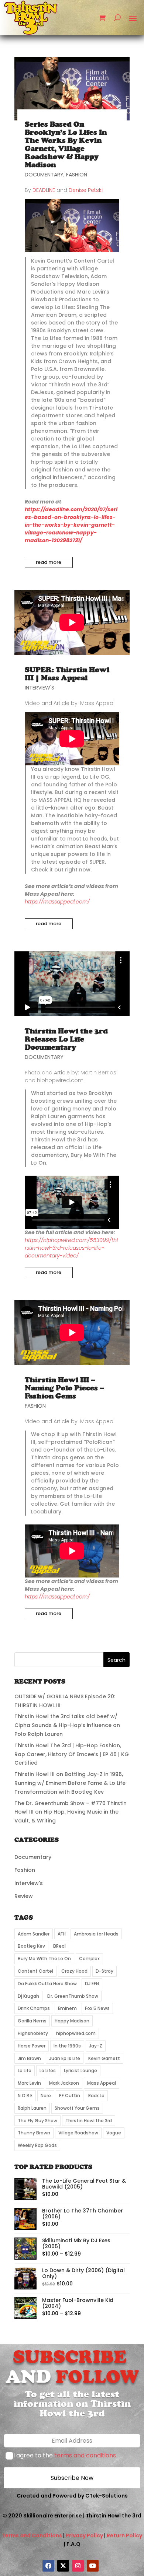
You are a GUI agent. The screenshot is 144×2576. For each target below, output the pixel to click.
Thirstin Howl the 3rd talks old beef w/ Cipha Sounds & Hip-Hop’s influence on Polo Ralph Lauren (67, 1725)
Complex (89, 1959)
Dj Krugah (28, 1996)
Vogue (114, 2133)
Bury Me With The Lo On (44, 1959)
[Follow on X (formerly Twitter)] (63, 2566)
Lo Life (25, 2070)
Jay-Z (96, 2046)
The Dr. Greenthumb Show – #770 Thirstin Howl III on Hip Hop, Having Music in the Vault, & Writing (71, 1812)
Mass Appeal (102, 2083)
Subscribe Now (72, 2478)
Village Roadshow (78, 2133)
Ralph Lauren (32, 2108)
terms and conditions (85, 2455)
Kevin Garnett (104, 2058)
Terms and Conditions (32, 2535)
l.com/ (82, 902)
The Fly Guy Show (37, 2121)
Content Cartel (35, 1971)
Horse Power (32, 2046)
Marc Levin (29, 2083)
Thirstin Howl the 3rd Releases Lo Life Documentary (66, 1039)
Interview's (40, 688)
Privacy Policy (84, 2535)
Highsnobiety (33, 2033)
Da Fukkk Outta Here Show (47, 1984)
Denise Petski (86, 190)
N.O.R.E (25, 2096)
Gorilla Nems (32, 2021)
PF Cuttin (70, 2096)
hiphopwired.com (76, 2033)
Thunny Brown (34, 2133)
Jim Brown (29, 2058)
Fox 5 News (97, 2008)
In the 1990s (67, 2046)
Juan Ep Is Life (65, 2058)
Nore (46, 2096)
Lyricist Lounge (80, 2070)
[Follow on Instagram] (78, 2566)
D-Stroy (104, 1971)
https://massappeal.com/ (57, 1597)
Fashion (77, 175)
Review (24, 1896)
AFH (62, 1934)
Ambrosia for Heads (96, 1934)
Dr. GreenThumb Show (73, 1996)
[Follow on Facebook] (48, 2566)
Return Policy (124, 2535)
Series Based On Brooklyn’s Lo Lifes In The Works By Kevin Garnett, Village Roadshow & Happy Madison (66, 145)
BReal (59, 1946)
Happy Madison (72, 2021)
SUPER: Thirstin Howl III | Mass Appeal (67, 674)
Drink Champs (34, 2008)
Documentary (44, 175)
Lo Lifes (48, 2070)
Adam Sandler (34, 1934)
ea (70, 902)
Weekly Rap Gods (37, 2145)
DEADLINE (44, 190)
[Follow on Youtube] (93, 2566)
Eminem (67, 2008)
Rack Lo (96, 2096)
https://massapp (46, 902)
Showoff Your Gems (77, 2108)
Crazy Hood (74, 1971)
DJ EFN (92, 1984)
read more (49, 562)
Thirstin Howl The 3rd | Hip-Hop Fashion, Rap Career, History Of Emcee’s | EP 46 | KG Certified (72, 1754)
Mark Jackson (64, 2083)
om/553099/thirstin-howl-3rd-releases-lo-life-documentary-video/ (71, 1248)
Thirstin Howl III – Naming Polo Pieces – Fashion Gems (64, 1388)
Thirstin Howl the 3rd (89, 2121)
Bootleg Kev (31, 1946)
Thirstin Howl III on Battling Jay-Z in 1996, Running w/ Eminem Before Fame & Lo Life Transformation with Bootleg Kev (70, 1783)
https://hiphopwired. (50, 1240)
